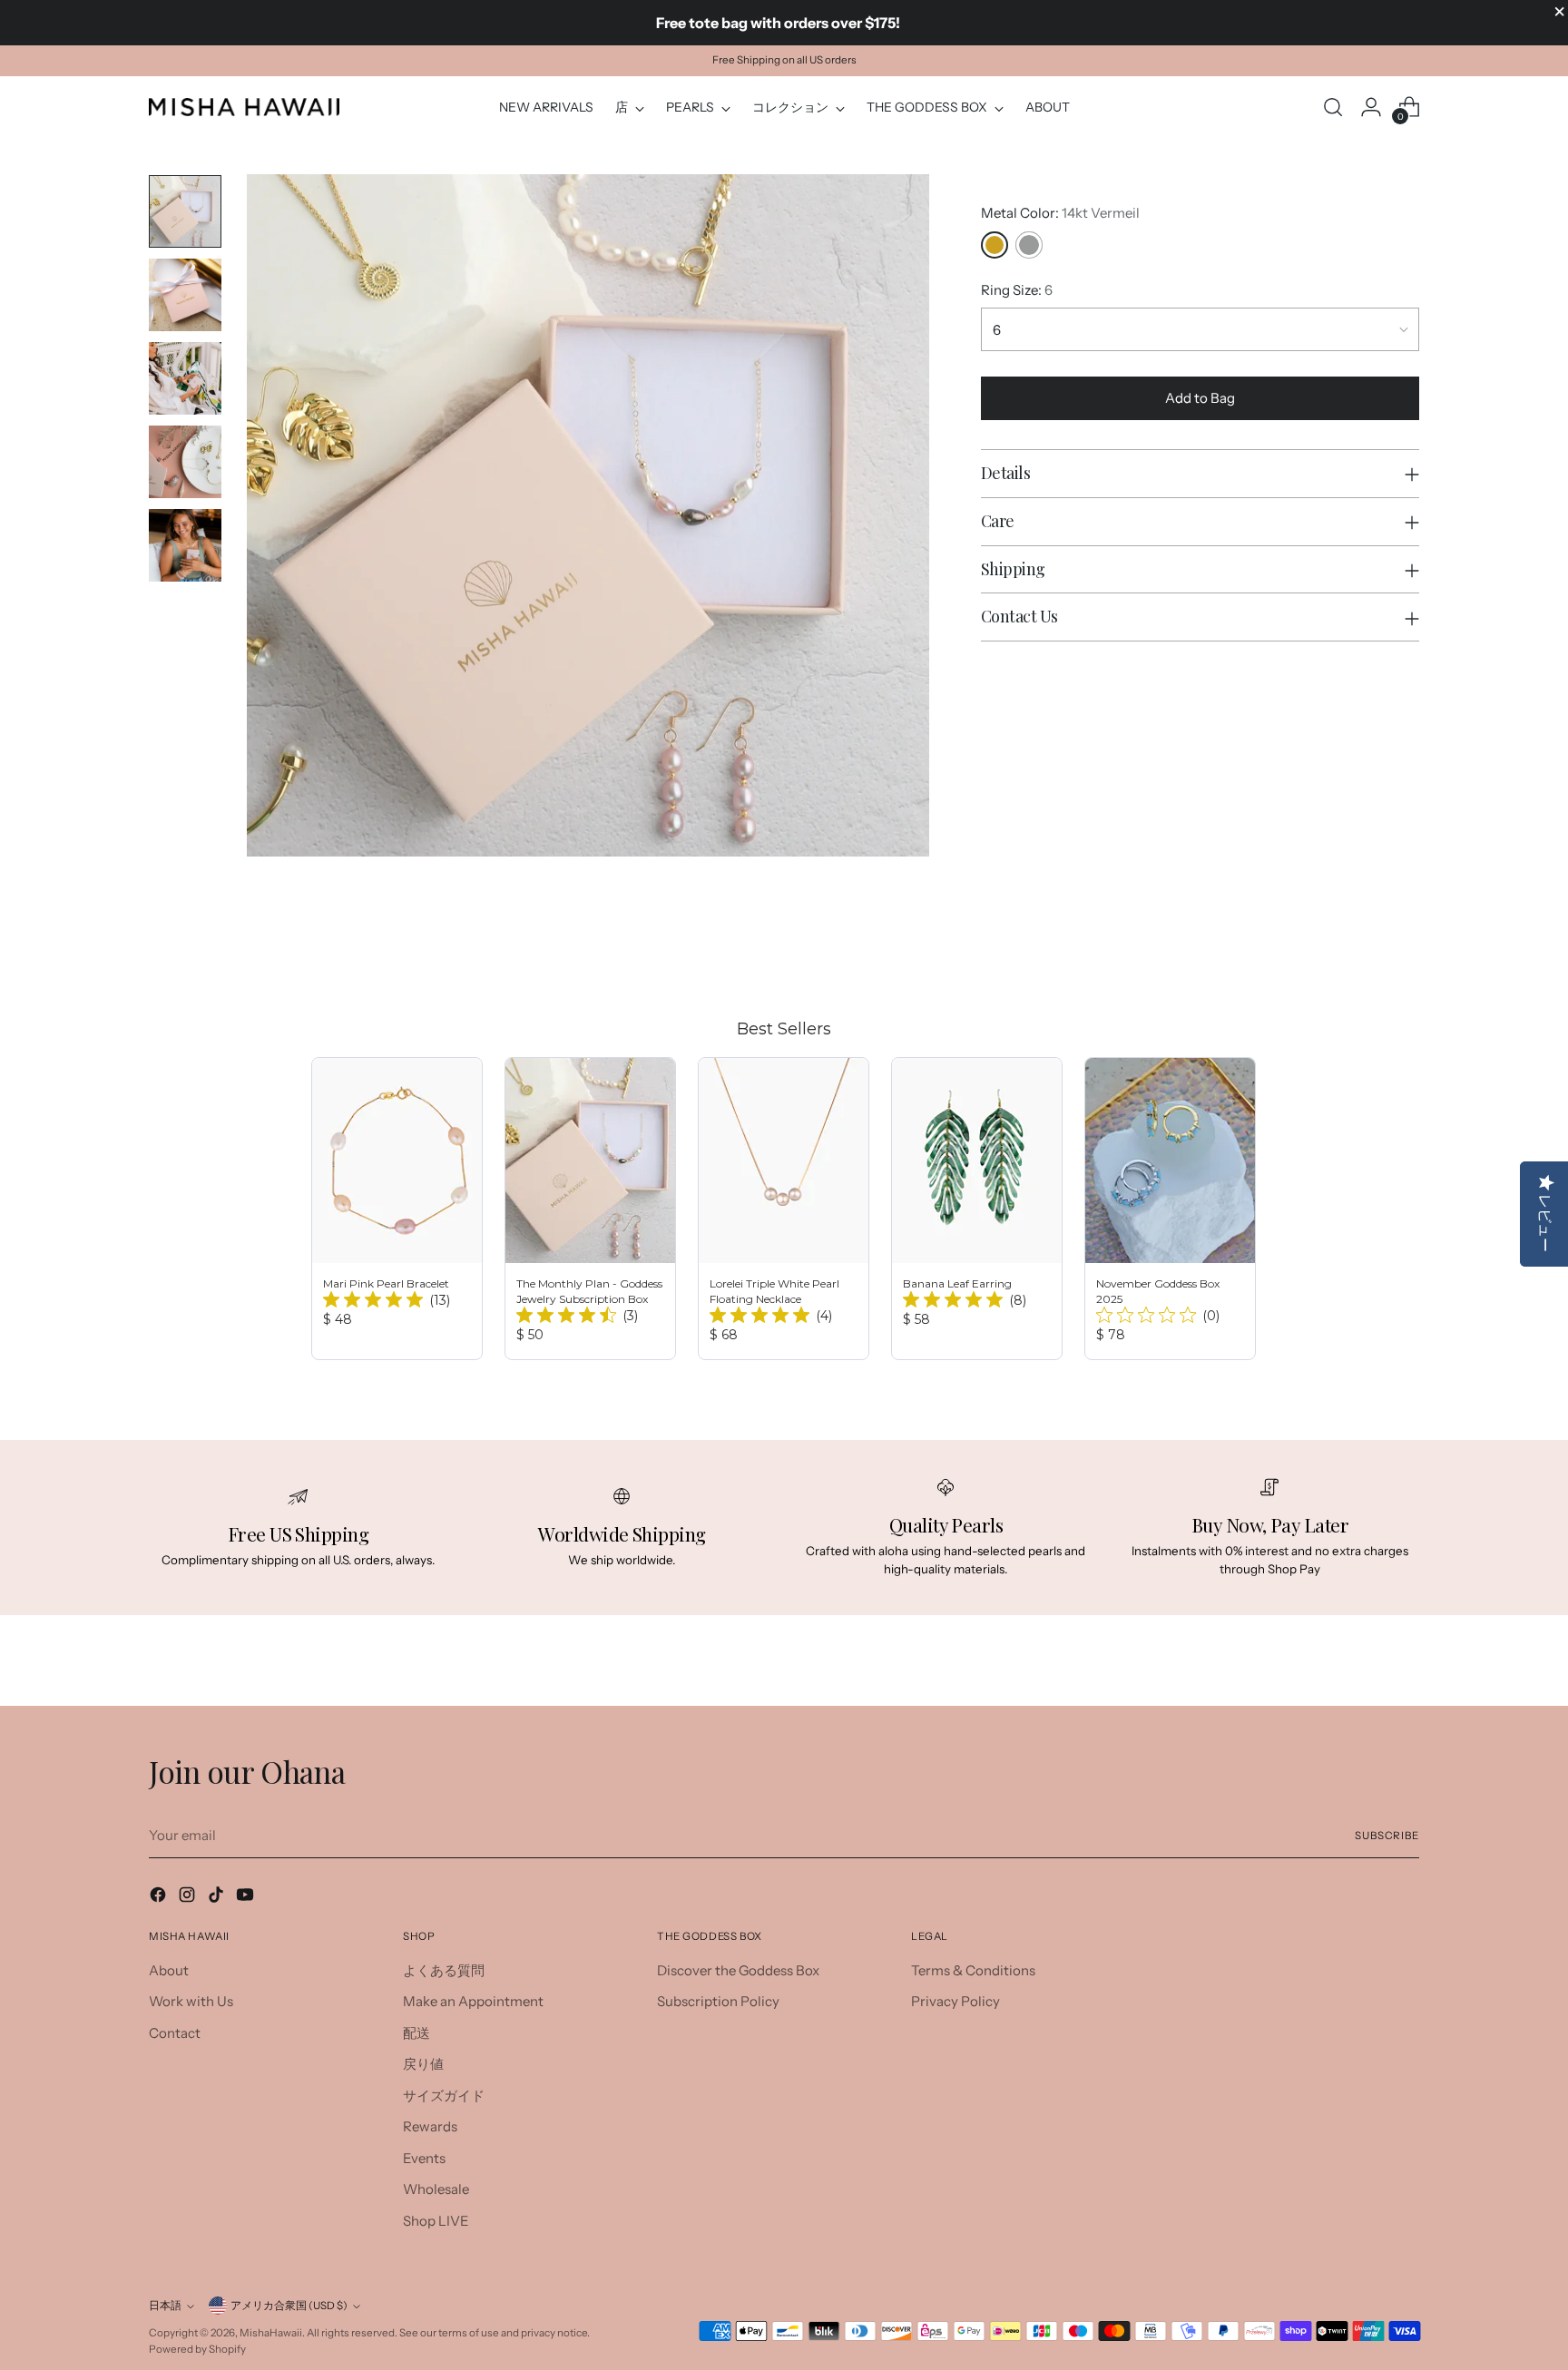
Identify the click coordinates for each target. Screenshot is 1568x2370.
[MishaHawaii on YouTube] (247, 1898)
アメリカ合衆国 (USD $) (289, 2306)
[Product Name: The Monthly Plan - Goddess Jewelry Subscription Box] (590, 1209)
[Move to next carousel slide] (1404, 948)
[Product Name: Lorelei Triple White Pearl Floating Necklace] (784, 1209)
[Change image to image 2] (185, 295)
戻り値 (423, 2064)
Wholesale (436, 2189)
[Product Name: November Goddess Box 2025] (1170, 1209)
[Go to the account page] (1371, 107)
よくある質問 (444, 1970)
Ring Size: (1017, 290)
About (169, 1970)
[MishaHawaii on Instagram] (189, 1898)
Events (424, 2158)
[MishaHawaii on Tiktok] (218, 1898)
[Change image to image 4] (185, 462)
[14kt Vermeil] (995, 245)
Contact (175, 2033)
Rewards (430, 2126)
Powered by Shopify (197, 2349)
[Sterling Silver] (1029, 245)
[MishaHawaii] (244, 107)
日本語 (165, 2306)
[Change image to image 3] (185, 378)
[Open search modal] (1333, 107)
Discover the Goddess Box (738, 1970)
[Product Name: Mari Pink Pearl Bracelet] (397, 1209)
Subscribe (1387, 1836)
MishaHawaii (271, 2333)
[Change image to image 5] (185, 545)
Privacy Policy (955, 2001)
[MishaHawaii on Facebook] (160, 1898)
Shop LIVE (436, 2221)
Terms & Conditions (973, 1970)
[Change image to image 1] (185, 211)
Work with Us (191, 2001)
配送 (416, 2033)
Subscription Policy (718, 2001)
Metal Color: (1060, 213)
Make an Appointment (473, 2001)
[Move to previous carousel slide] (1362, 949)
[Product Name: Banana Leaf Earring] (977, 1209)
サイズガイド (444, 2096)
